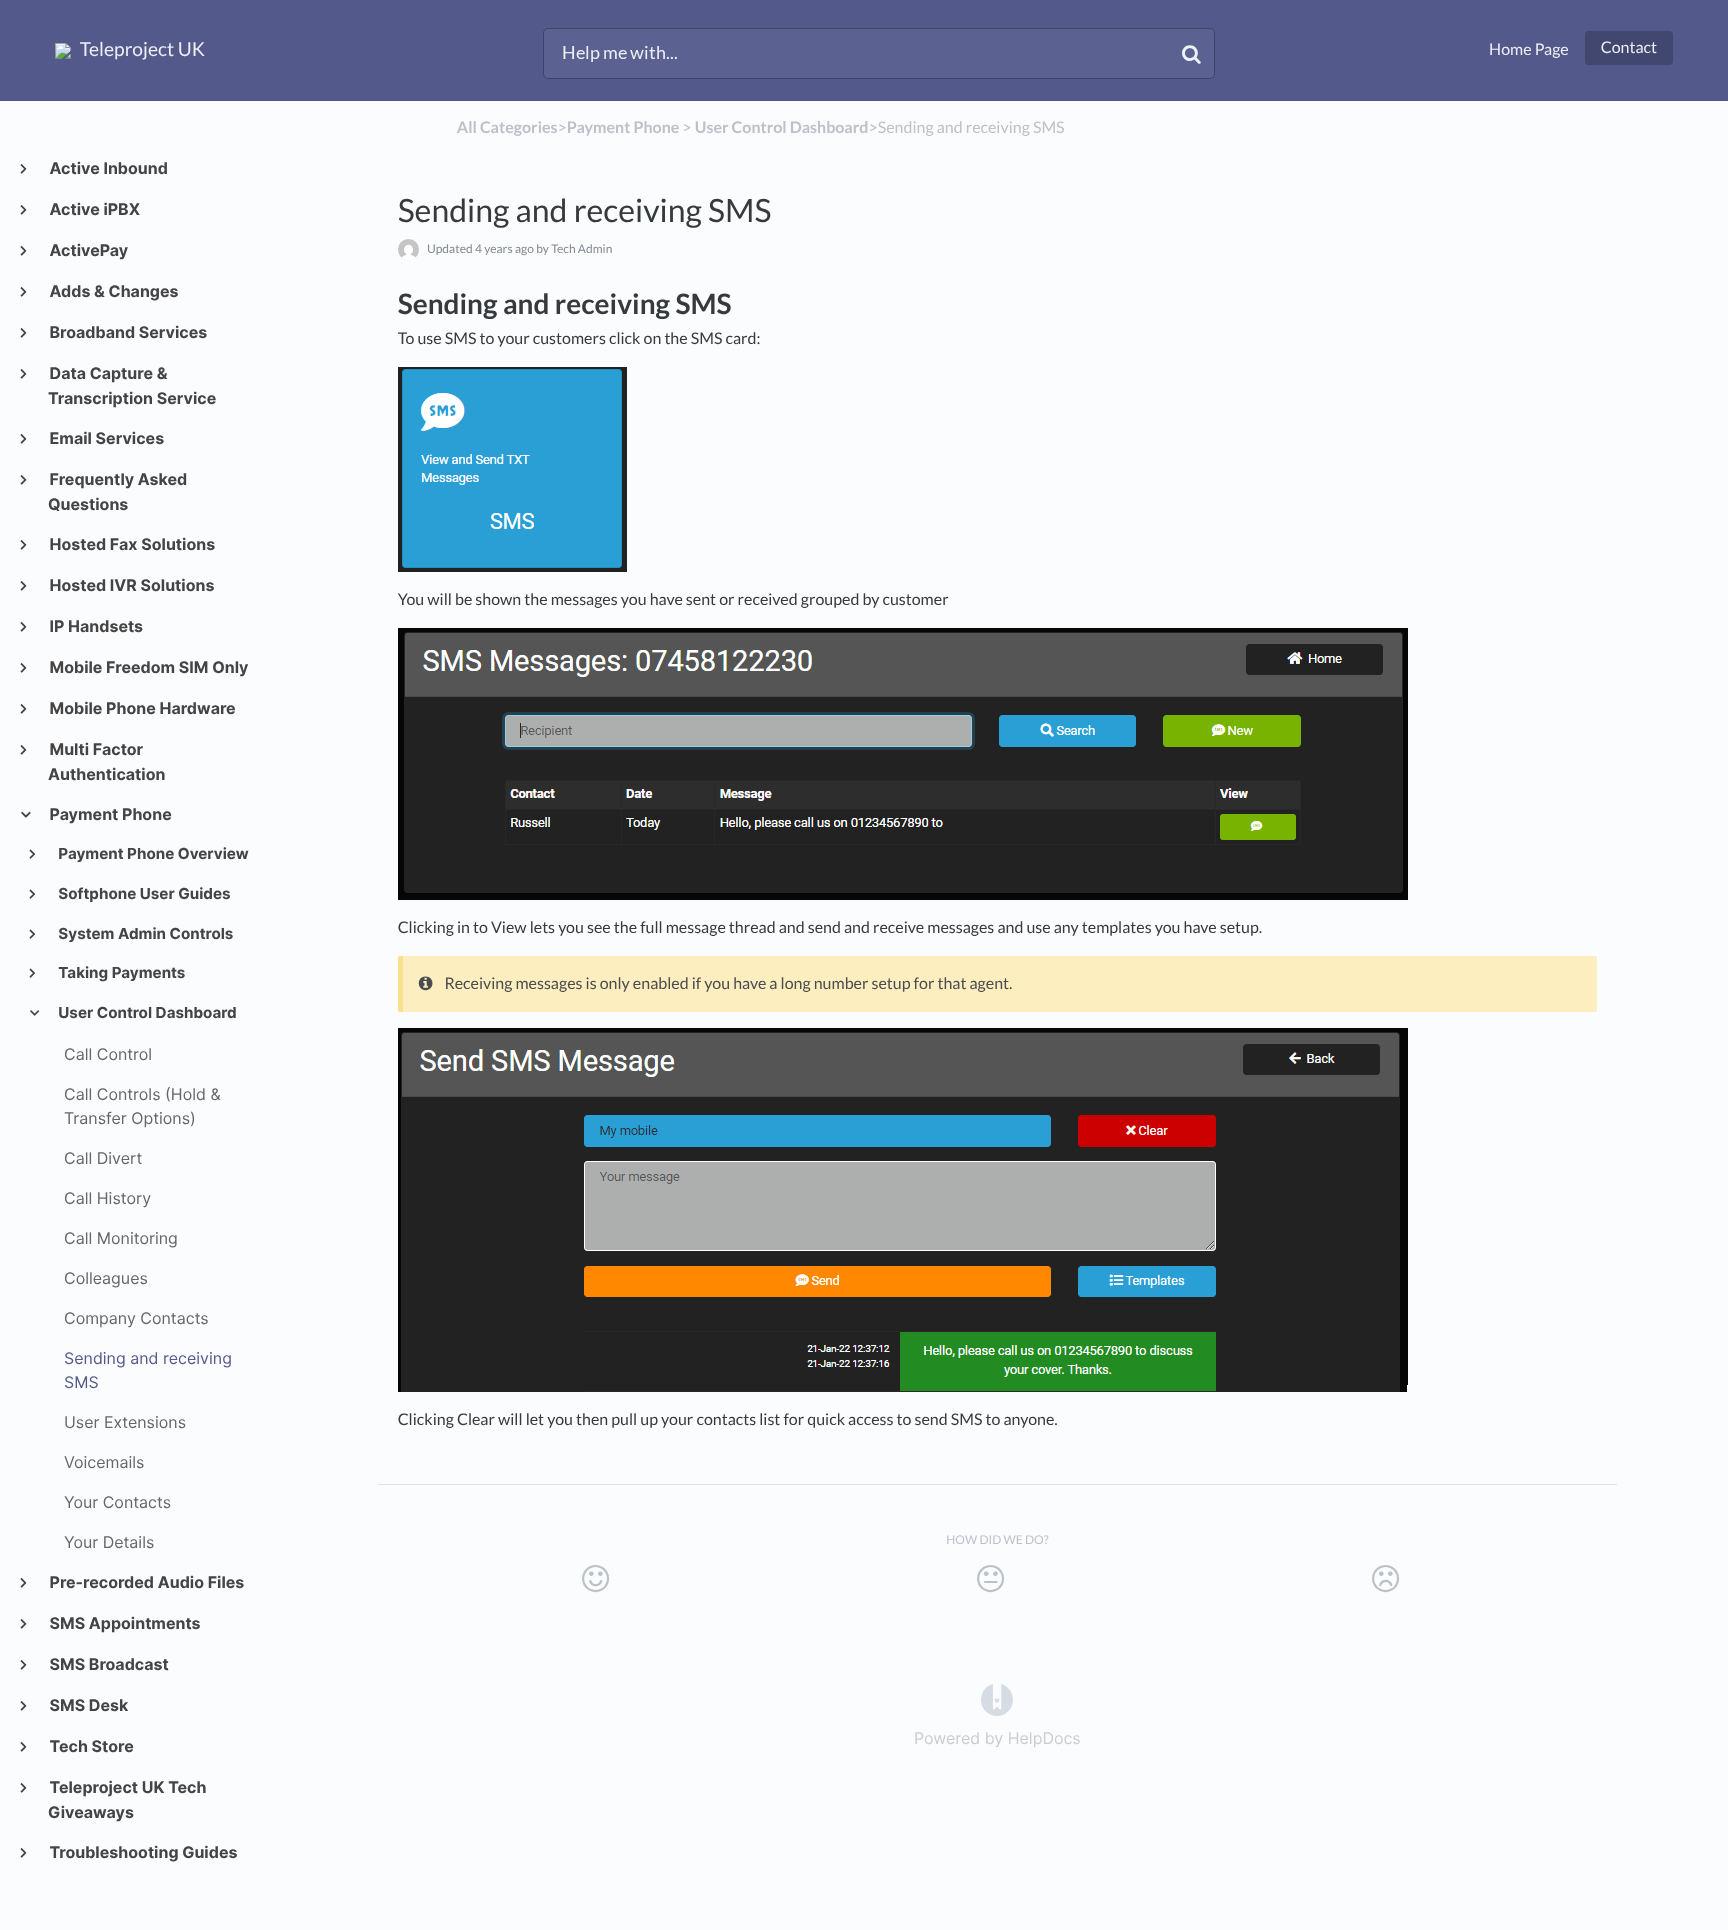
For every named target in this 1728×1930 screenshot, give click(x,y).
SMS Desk (88, 1705)
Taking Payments (121, 972)
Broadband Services (127, 332)
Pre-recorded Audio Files (146, 1582)
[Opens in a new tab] (997, 1699)
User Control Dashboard (146, 1012)
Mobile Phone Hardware (142, 708)
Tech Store (91, 1746)
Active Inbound (108, 168)
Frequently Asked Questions (117, 491)
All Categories (507, 127)
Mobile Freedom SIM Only (148, 667)
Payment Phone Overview (152, 853)
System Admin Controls (145, 933)
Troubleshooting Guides (142, 1852)
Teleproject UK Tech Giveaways (127, 1799)
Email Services (106, 438)
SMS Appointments (124, 1623)
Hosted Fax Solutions (131, 544)
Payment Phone (110, 814)
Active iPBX (94, 209)
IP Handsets (95, 626)
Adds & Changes (113, 291)
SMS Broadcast (108, 1664)
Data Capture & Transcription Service (132, 385)
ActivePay (88, 250)
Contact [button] (1629, 47)
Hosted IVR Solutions (131, 585)
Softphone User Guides (143, 893)
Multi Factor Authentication (106, 761)
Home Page (1529, 49)
